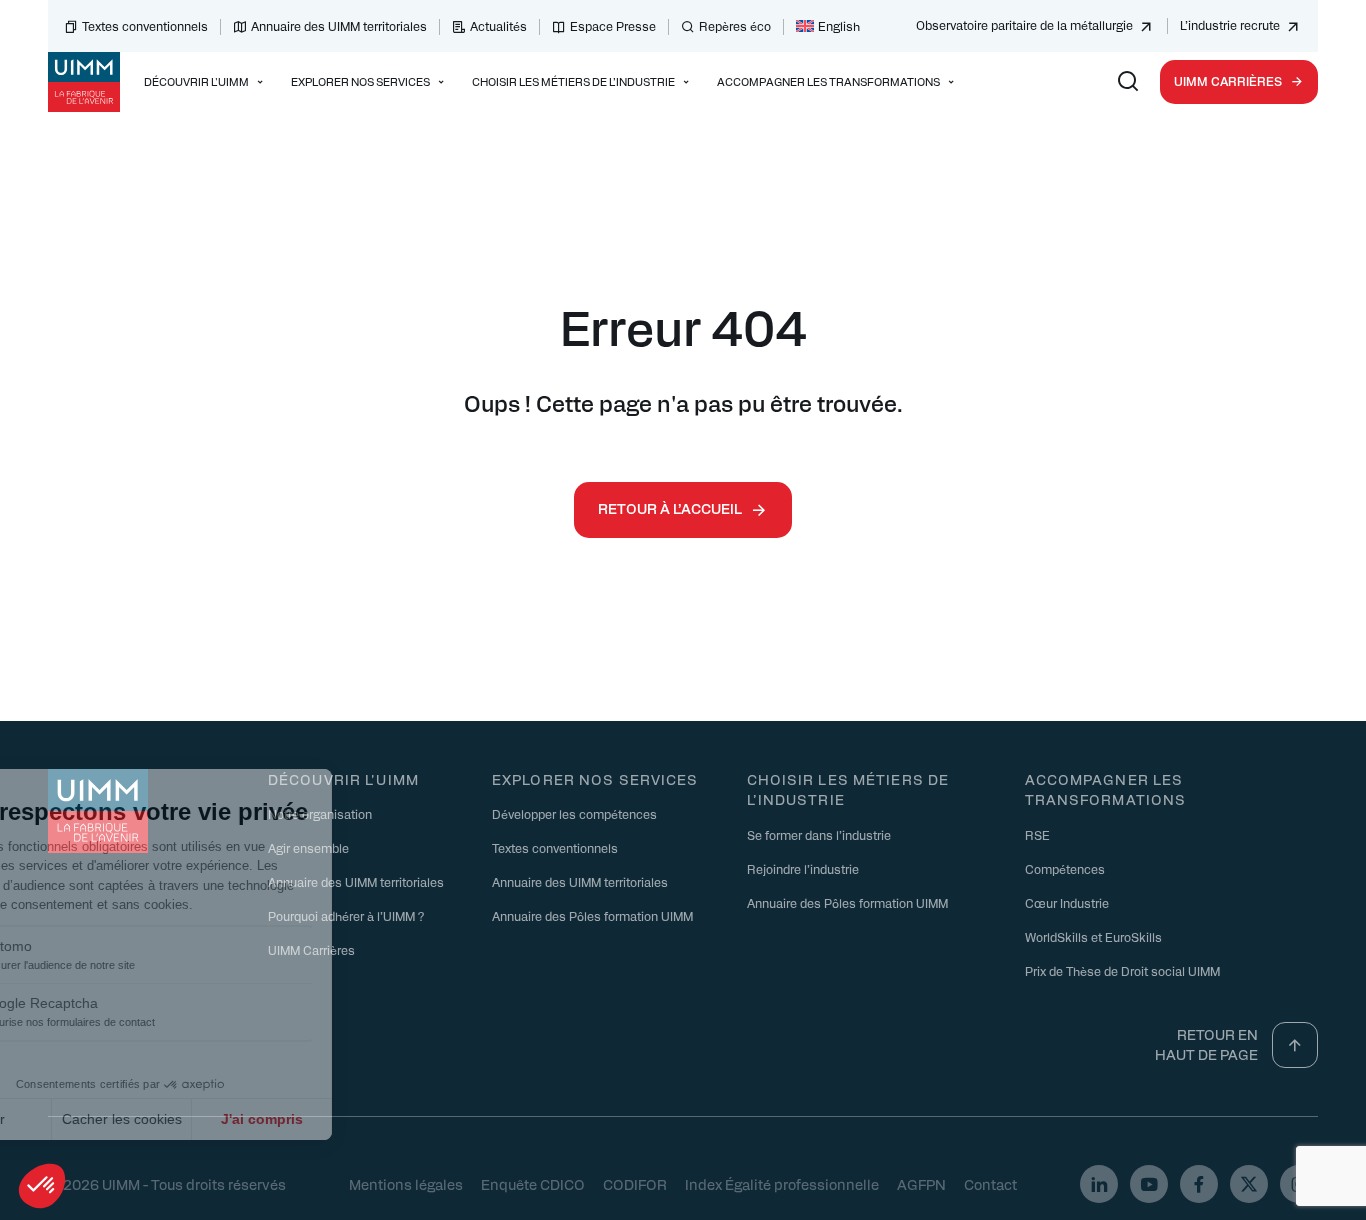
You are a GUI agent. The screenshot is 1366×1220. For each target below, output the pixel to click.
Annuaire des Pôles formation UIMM (592, 916)
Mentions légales (406, 1184)
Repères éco (735, 26)
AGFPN (921, 1184)
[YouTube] (1149, 1184)
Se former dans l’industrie (819, 835)
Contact (990, 1184)
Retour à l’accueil (670, 508)
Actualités (498, 26)
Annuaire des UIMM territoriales (339, 26)
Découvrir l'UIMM (343, 779)
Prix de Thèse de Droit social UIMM (1122, 971)
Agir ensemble (308, 848)
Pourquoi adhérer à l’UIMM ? (346, 916)
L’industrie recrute (1230, 25)
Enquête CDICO (533, 1184)
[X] (1249, 1184)
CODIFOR (635, 1184)
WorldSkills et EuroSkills (1093, 937)
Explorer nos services (595, 779)
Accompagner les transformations (1106, 789)
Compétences (1065, 869)
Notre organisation (320, 814)
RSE (1037, 835)
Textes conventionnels (145, 26)
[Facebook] (1199, 1184)
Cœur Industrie (1067, 903)
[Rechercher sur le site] (1128, 82)
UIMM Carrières (1228, 81)
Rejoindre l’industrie (803, 869)
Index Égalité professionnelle (782, 1184)
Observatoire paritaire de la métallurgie (1024, 25)
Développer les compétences (574, 814)
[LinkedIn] (1099, 1184)
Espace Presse (613, 26)
